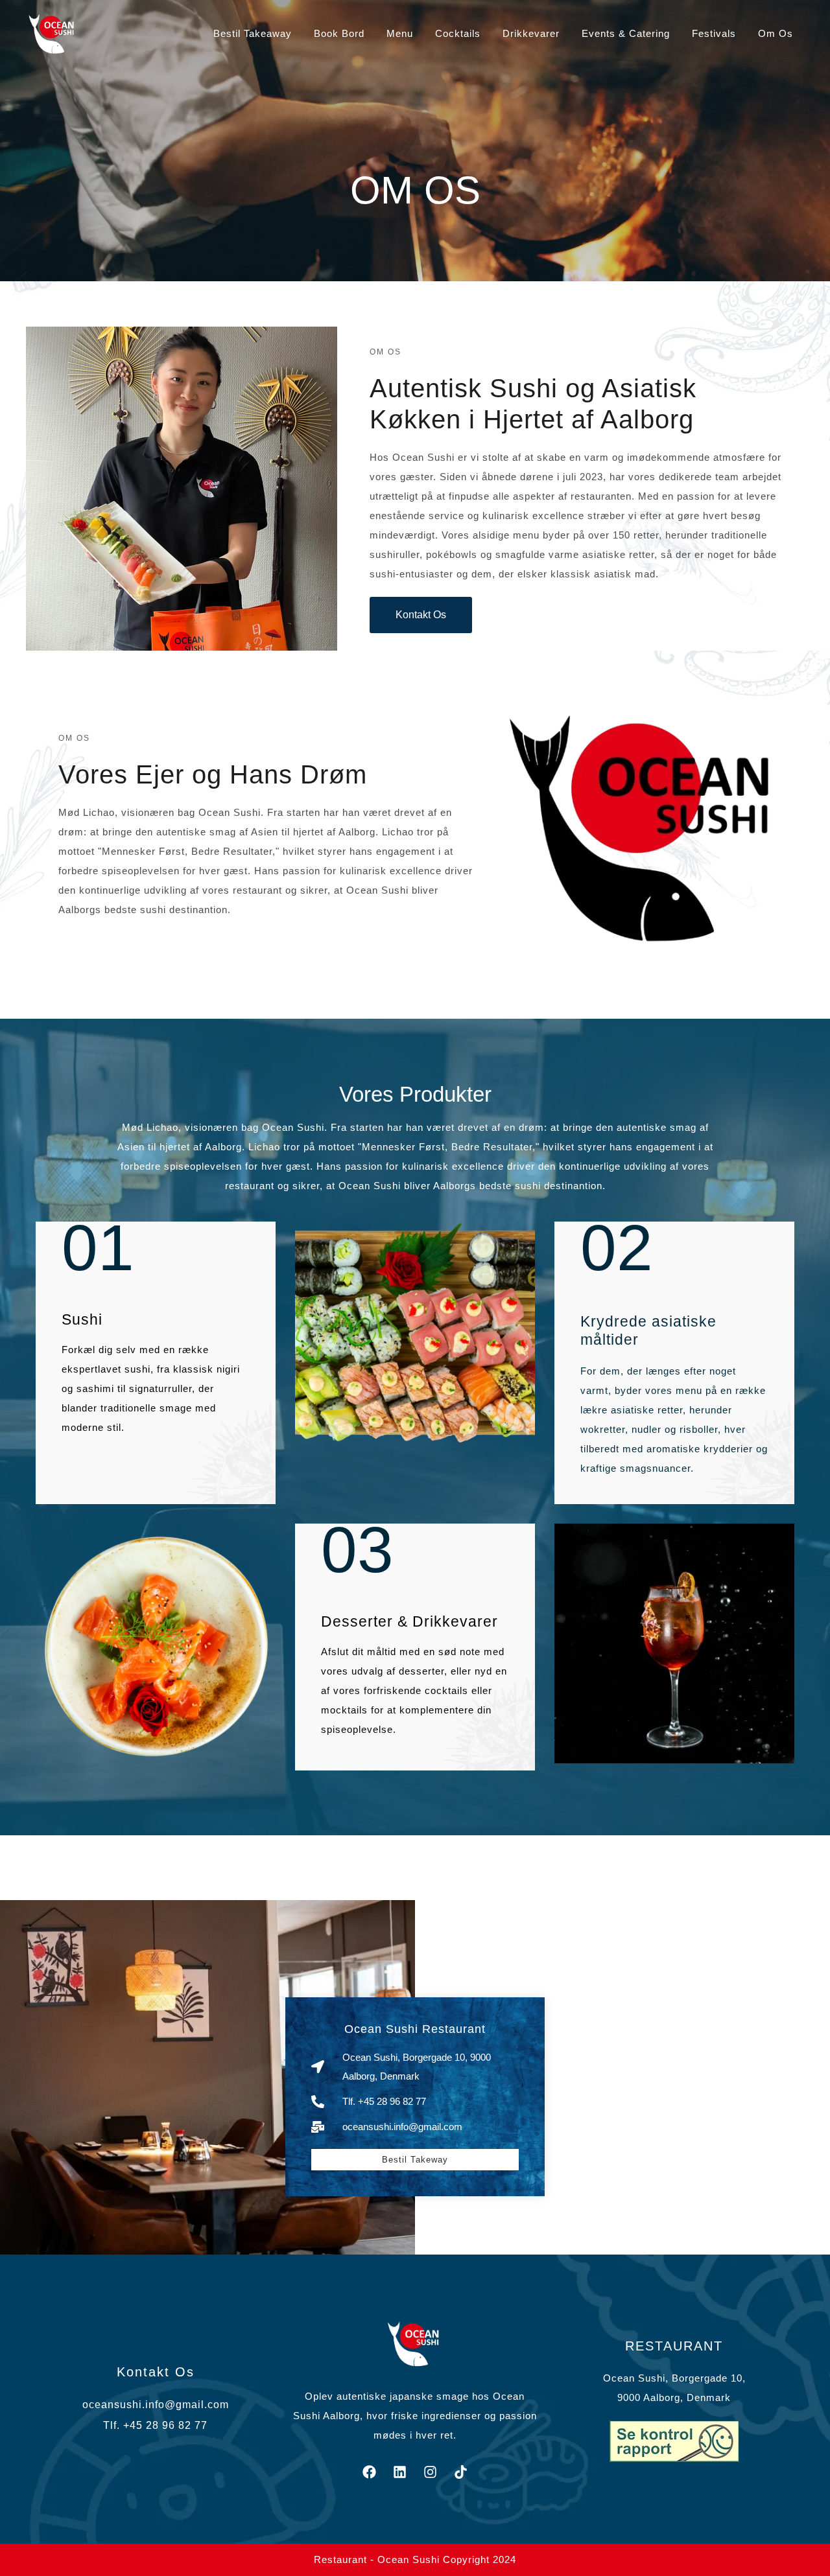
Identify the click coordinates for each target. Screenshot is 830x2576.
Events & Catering (626, 33)
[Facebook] (369, 2472)
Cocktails (458, 33)
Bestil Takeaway (253, 33)
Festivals (714, 33)
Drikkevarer (531, 33)
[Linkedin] (399, 2472)
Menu (400, 33)
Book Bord (339, 33)
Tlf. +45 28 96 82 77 (155, 2425)
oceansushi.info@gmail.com (156, 2405)
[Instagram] (430, 2472)
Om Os (776, 33)
